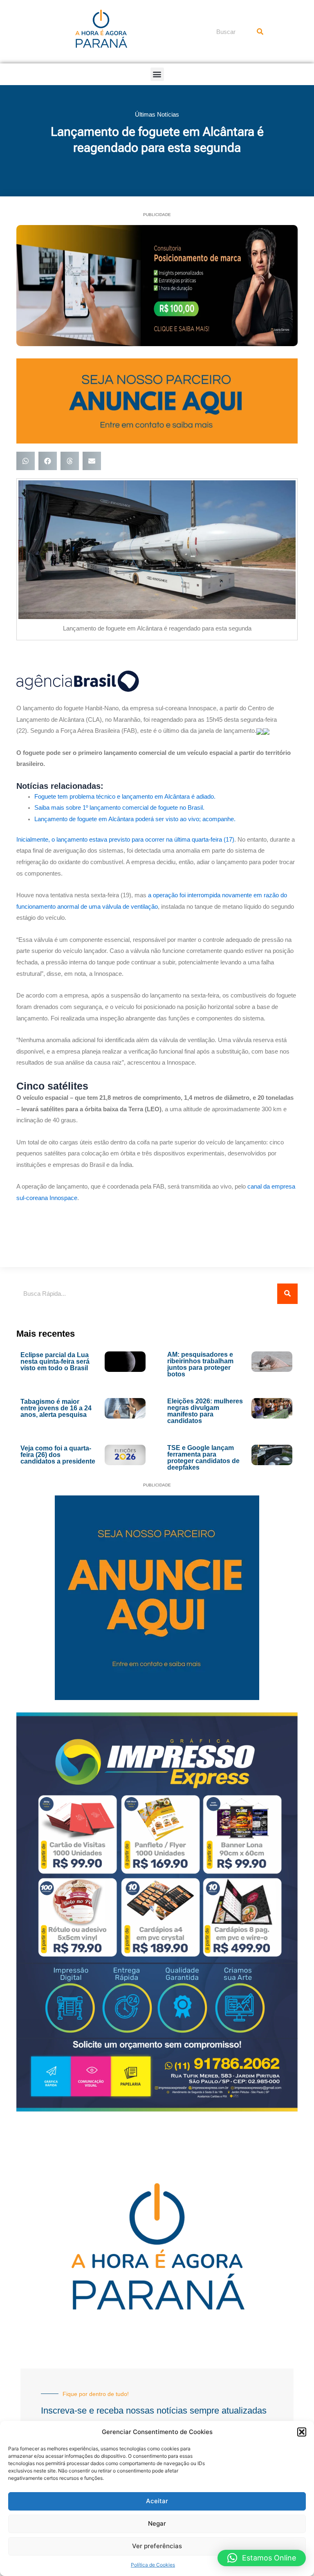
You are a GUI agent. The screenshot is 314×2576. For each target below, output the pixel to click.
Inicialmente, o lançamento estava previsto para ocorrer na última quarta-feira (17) (125, 840)
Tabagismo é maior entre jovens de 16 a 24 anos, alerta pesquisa (56, 1408)
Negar (157, 2523)
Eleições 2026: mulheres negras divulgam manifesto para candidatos (205, 1411)
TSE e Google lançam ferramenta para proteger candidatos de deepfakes (203, 1458)
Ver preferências (157, 2546)
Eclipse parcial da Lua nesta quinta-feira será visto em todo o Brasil (55, 1361)
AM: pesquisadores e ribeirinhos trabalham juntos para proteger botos (200, 1364)
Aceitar (157, 2501)
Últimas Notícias (157, 114)
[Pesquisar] (260, 32)
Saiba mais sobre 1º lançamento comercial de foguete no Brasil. (119, 808)
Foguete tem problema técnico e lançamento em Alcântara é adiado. (125, 797)
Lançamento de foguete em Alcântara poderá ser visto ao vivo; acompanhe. (135, 819)
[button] (302, 2432)
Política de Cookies (153, 2565)
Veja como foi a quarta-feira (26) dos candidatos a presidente (58, 1455)
